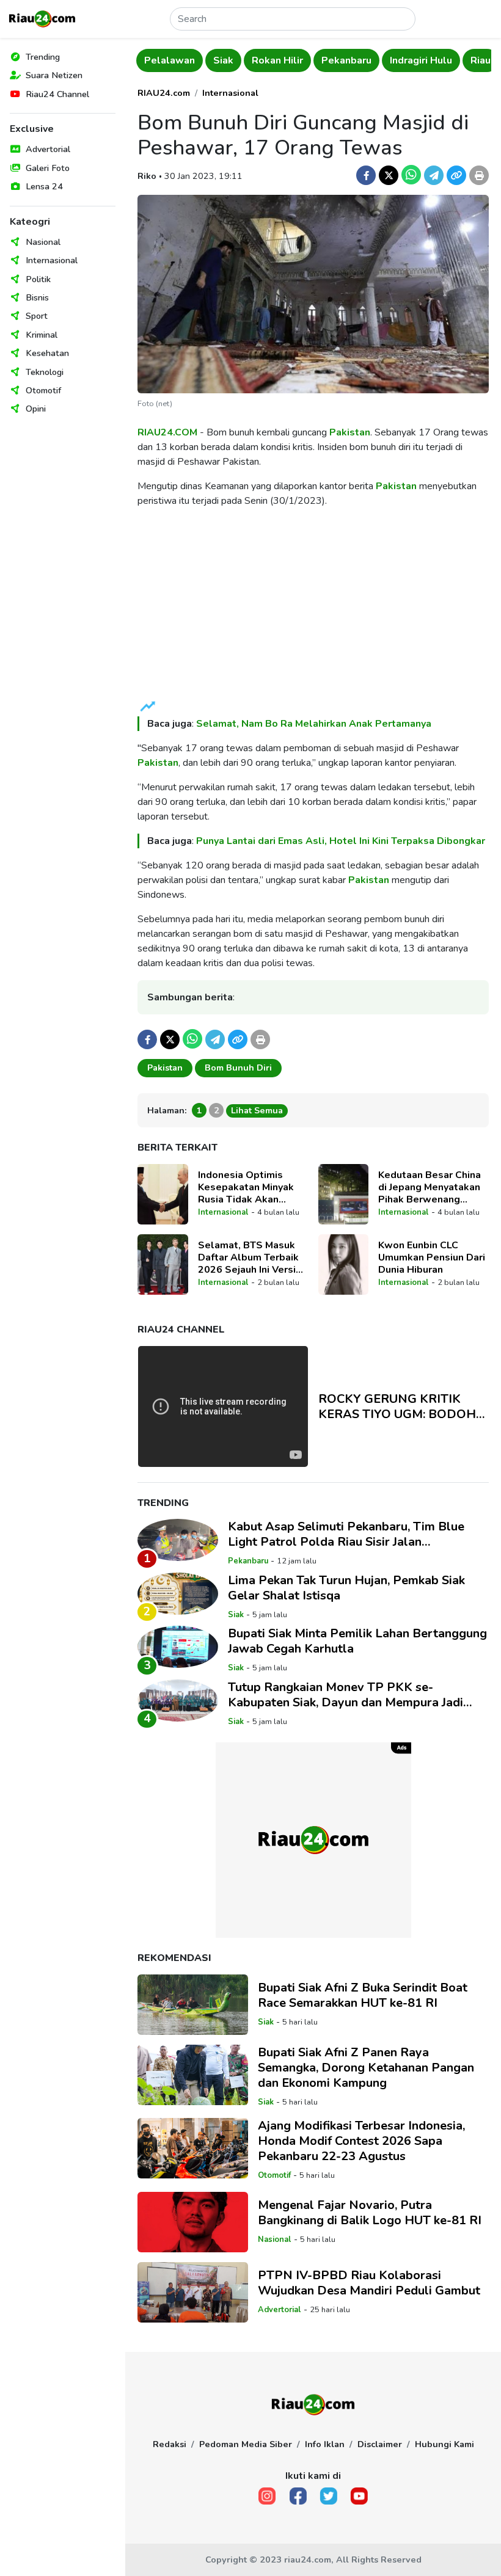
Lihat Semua (257, 1110)
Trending (43, 57)
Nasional (43, 242)
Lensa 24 (44, 186)
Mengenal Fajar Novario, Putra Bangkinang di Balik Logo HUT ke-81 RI (370, 2213)
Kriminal (42, 335)
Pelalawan (168, 60)
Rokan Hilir (276, 60)
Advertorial (48, 149)
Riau (479, 60)
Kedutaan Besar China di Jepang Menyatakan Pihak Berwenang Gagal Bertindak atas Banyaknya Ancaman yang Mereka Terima (430, 1187)
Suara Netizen (54, 75)
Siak (222, 60)
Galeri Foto (48, 168)
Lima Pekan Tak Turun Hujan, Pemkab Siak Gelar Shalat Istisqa (346, 1588)
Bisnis (37, 297)
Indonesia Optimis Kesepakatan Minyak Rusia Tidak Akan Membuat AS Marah (246, 1187)
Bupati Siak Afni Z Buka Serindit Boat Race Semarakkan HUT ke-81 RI (363, 1995)
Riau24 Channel (57, 94)
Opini (36, 409)
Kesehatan (47, 353)
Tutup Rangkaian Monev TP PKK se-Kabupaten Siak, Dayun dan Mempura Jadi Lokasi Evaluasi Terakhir (346, 1695)
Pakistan (350, 432)
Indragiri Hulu (420, 60)
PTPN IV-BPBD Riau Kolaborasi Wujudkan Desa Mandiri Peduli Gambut (369, 2283)
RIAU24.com (164, 93)
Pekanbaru (345, 60)
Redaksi (170, 2444)
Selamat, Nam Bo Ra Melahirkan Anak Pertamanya (314, 724)
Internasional (52, 260)
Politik (38, 279)
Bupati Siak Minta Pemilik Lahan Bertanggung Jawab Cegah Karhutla (357, 1641)
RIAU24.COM (167, 432)
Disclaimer (380, 2444)
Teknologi (45, 372)
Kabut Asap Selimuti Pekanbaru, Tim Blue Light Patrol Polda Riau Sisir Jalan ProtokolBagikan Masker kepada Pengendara (356, 1534)
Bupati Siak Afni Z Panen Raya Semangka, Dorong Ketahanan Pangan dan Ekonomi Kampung (366, 2068)
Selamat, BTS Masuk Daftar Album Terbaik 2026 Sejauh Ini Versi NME (248, 1257)
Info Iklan (325, 2444)
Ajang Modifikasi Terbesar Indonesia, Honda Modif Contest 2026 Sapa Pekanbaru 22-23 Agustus (361, 2141)
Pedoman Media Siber (246, 2444)
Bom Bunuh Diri (238, 1068)
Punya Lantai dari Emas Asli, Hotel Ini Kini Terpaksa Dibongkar (341, 841)
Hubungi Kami (444, 2444)
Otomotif (43, 390)
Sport (37, 316)
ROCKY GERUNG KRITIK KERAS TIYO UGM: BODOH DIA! (397, 1406)
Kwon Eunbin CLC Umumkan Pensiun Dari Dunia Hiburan (432, 1257)
